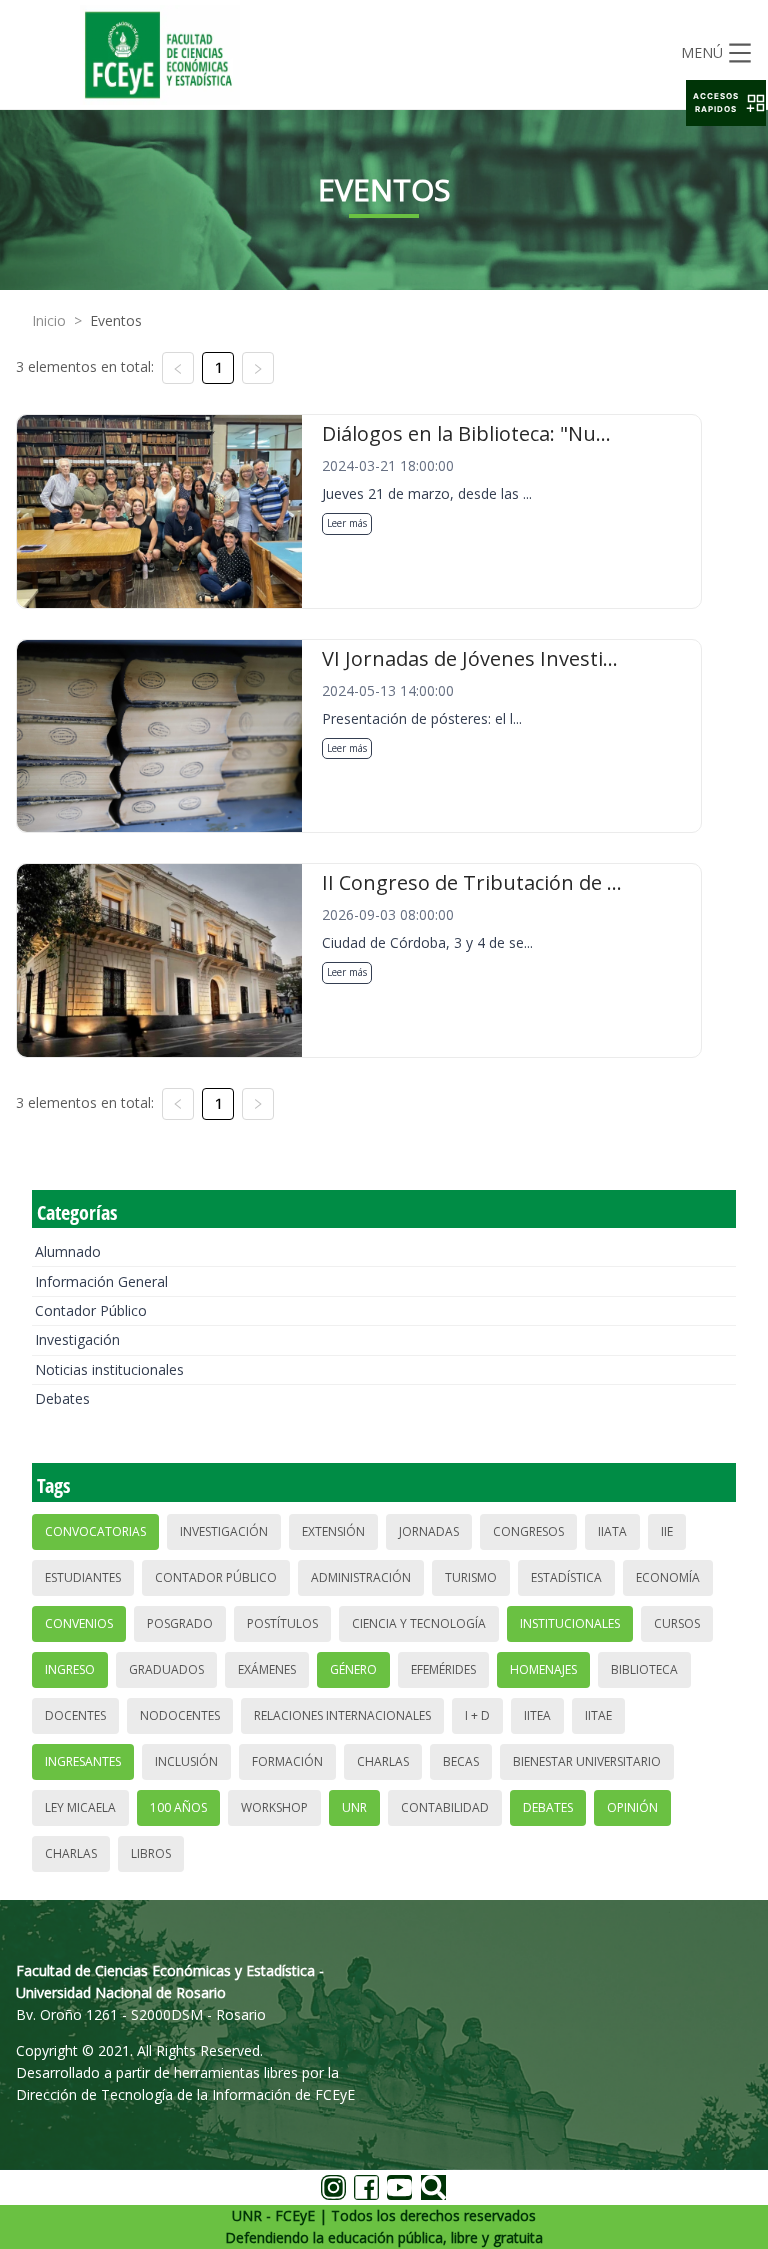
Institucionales (570, 1623)
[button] (726, 103)
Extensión (333, 1531)
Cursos (677, 1623)
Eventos (116, 320)
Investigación (77, 1339)
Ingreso (70, 1669)
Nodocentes (180, 1715)
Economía (668, 1577)
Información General (101, 1281)
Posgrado (180, 1623)
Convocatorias (95, 1531)
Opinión (632, 1807)
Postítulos (282, 1623)
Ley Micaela (80, 1807)
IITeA (537, 1715)
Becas (461, 1761)
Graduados (166, 1669)
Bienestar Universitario (587, 1761)
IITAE (598, 1715)
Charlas (383, 1761)
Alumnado (68, 1251)
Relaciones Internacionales (342, 1715)
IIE (667, 1531)
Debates (62, 1398)
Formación (287, 1761)
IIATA (612, 1531)
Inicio (49, 320)
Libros (151, 1853)
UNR (354, 1807)
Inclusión (186, 1761)
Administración (361, 1577)
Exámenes (267, 1669)
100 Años (178, 1807)
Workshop (274, 1807)
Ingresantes (83, 1761)
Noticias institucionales (109, 1369)
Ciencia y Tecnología (419, 1623)
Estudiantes (83, 1577)
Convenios (79, 1623)
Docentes (75, 1715)
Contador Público (91, 1310)
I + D (477, 1715)
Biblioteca (644, 1669)
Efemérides (443, 1669)
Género (353, 1669)
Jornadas (429, 1531)
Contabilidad (445, 1807)
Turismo (471, 1577)
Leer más (347, 523)
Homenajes (543, 1669)
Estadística (566, 1577)
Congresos (528, 1531)
